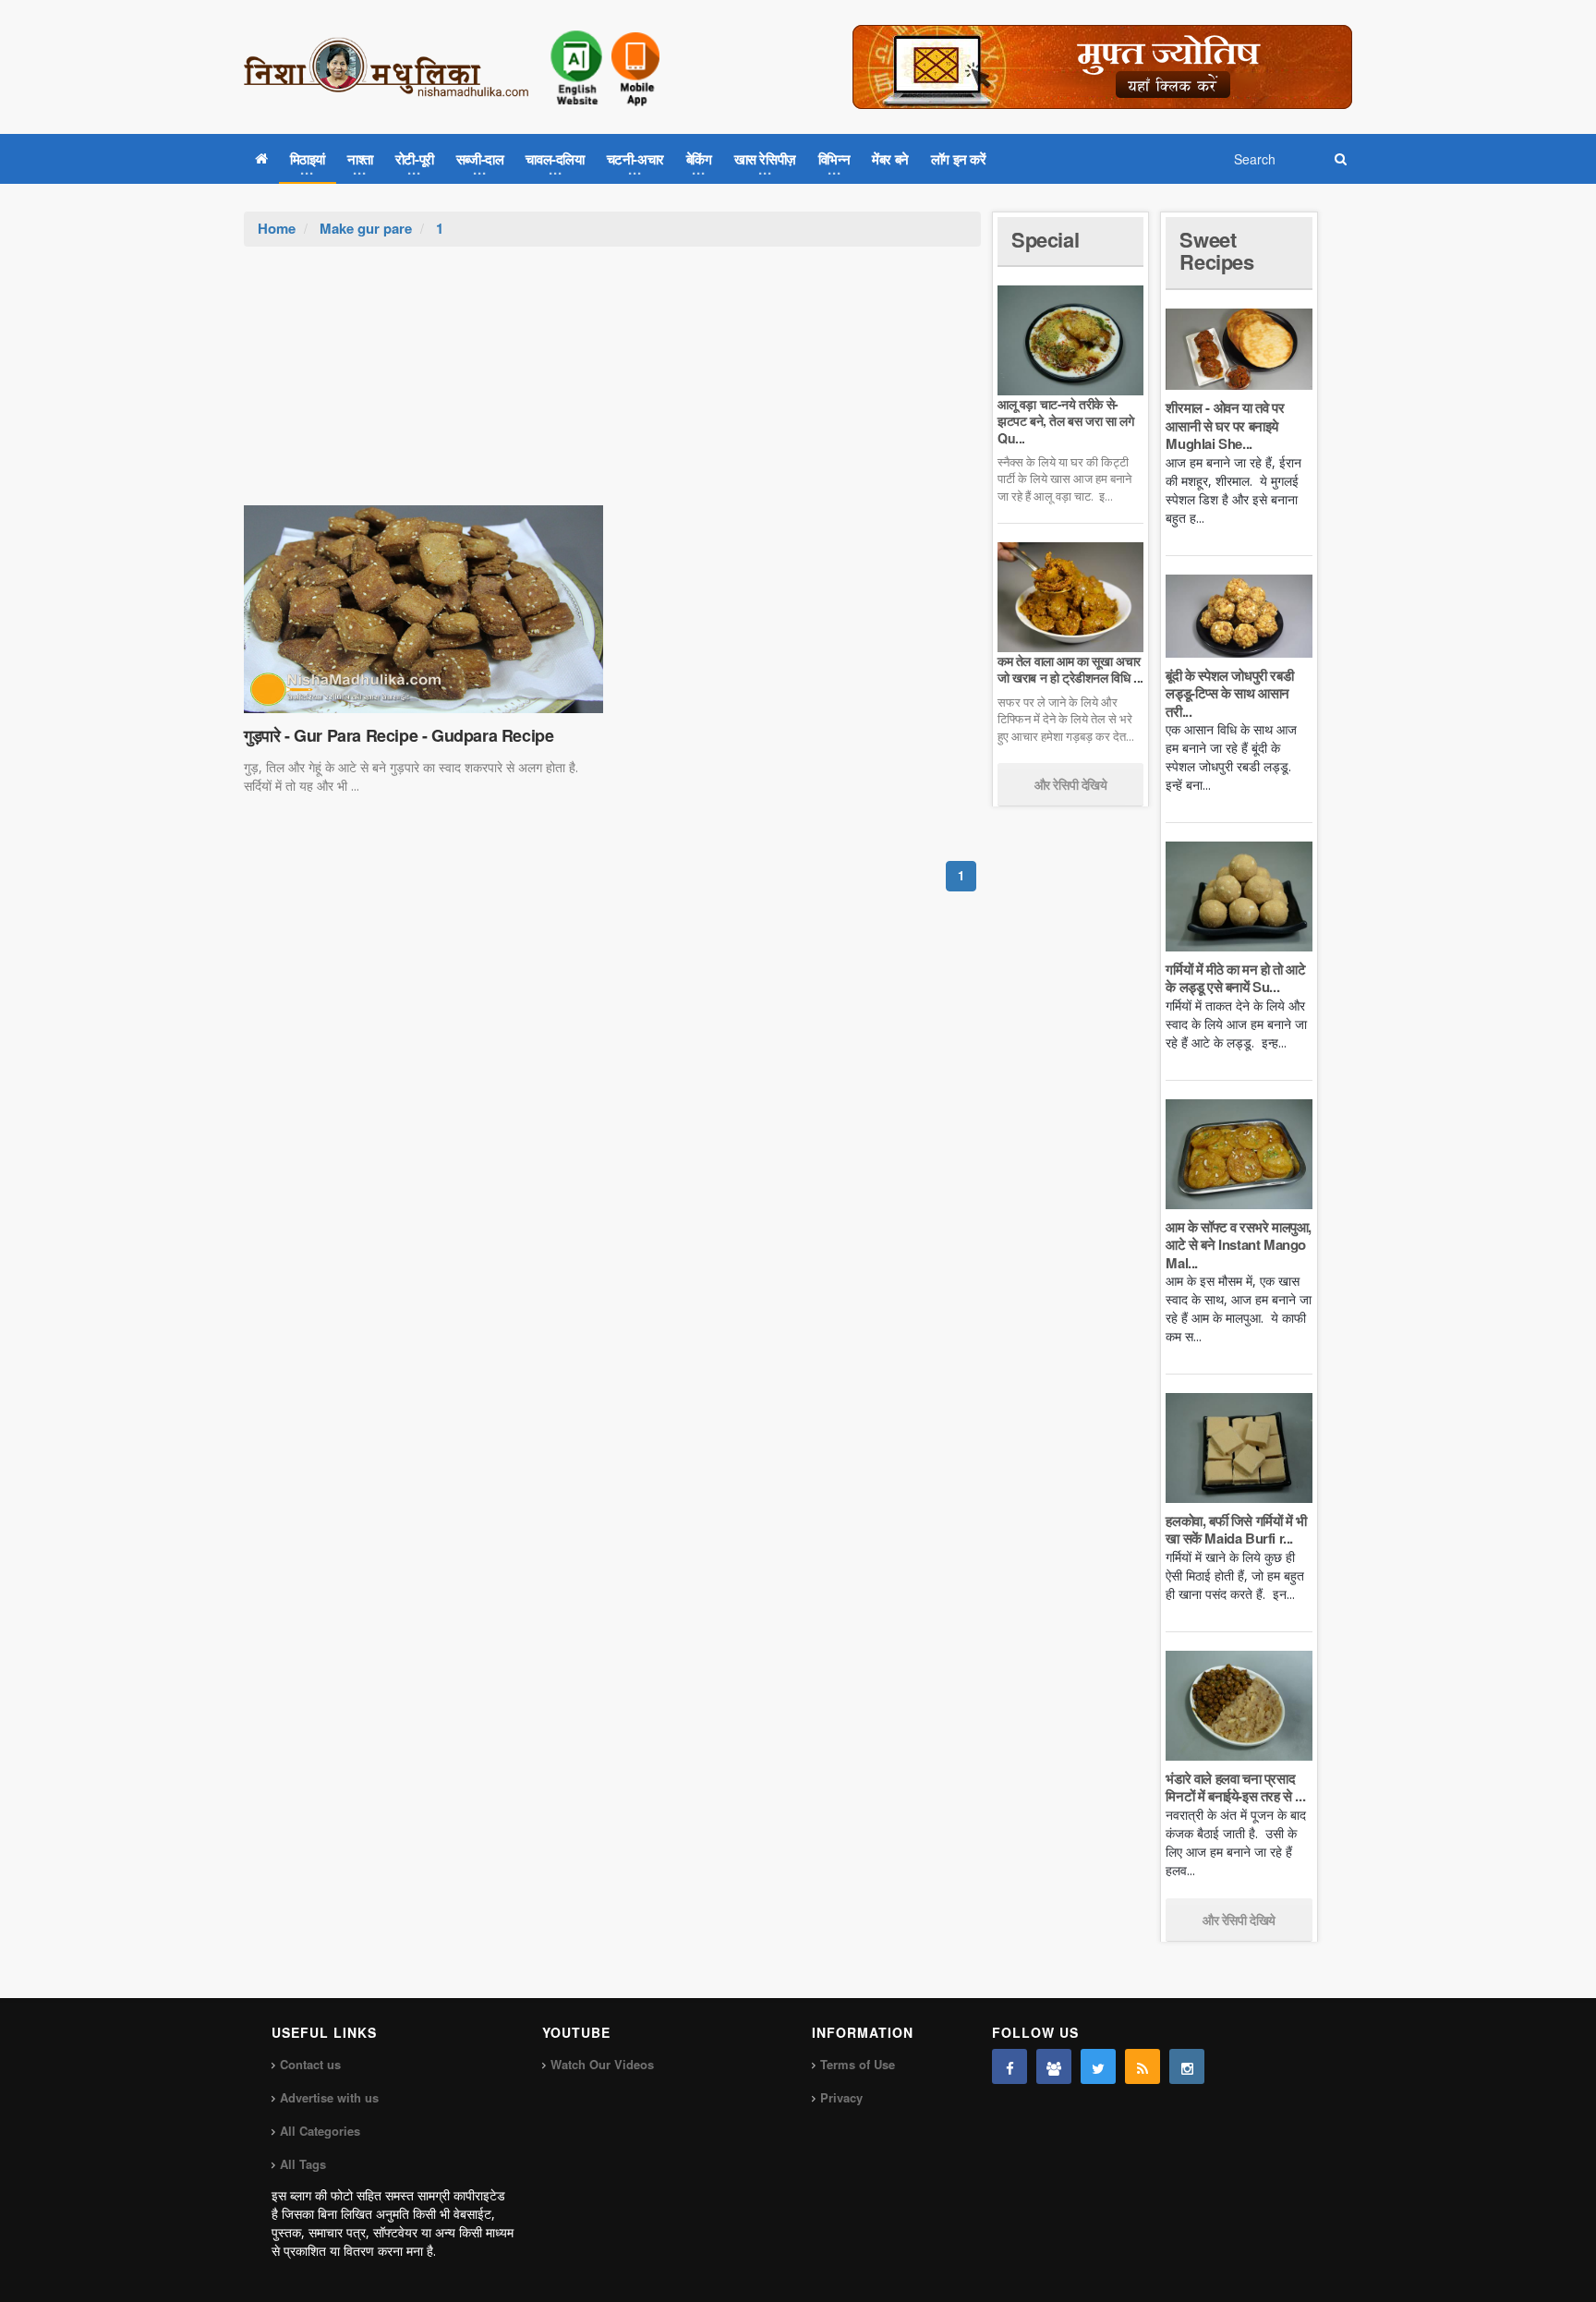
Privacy (841, 2097)
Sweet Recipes (1216, 250)
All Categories (320, 2131)
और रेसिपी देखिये (1071, 784)
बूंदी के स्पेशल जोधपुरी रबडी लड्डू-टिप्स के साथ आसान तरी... (1229, 693)
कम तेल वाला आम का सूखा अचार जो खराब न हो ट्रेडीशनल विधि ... (1070, 669)
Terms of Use (858, 2064)
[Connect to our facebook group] (1054, 2066)
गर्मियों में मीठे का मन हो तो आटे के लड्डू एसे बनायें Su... (1235, 978)
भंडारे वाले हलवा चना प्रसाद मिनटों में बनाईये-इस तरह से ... (1235, 1787)
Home (277, 228)
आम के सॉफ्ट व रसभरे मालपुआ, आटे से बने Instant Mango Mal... (1239, 1245)
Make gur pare (366, 228)
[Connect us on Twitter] (1098, 2066)
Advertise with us (329, 2097)
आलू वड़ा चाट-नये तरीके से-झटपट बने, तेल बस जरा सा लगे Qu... (1065, 420)
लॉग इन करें (959, 159)
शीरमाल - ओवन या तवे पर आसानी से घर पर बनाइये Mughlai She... (1225, 425)
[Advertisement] (612, 385)
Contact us (310, 2064)
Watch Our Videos (602, 2064)
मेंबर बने (890, 159)
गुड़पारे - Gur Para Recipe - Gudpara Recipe (399, 735)
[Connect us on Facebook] (1010, 2066)
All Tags (303, 2164)
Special (1045, 239)
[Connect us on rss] (1143, 2066)
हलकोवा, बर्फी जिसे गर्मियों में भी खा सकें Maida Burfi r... (1236, 1530)
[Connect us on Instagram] (1187, 2066)
